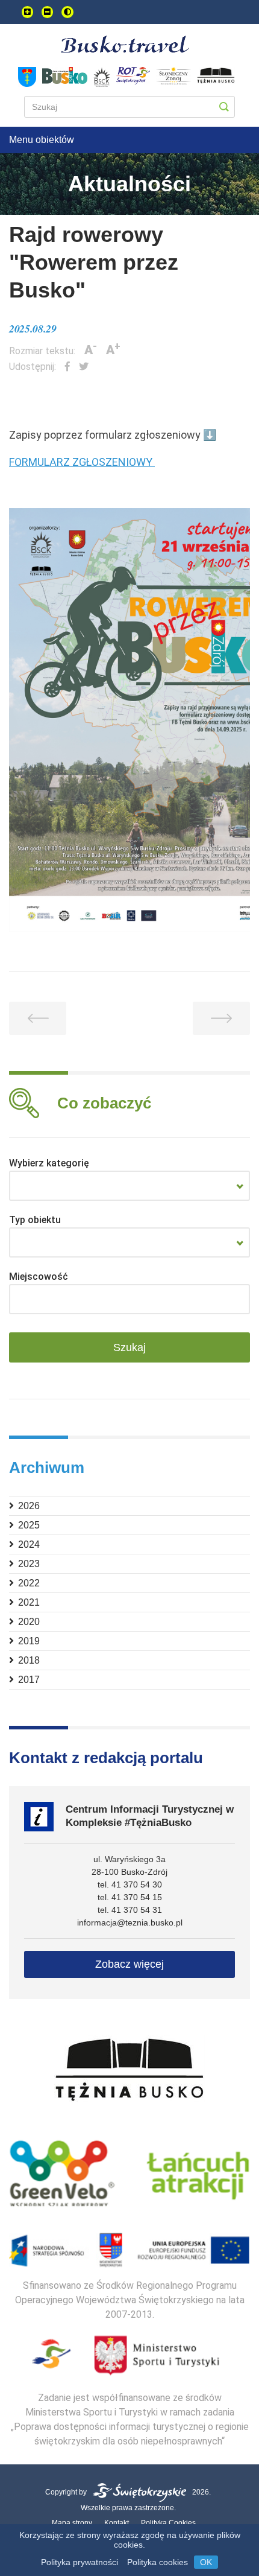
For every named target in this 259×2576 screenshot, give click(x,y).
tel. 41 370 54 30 (130, 1884)
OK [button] (206, 2562)
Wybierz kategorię (49, 1163)
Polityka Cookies (168, 2523)
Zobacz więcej (129, 1964)
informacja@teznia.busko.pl (130, 1922)
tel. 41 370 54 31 (130, 1910)
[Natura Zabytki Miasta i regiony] (129, 1186)
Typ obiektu (35, 1220)
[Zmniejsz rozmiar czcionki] (47, 12)
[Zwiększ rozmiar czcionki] (27, 12)
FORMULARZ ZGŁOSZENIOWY (82, 462)
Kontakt (117, 2523)
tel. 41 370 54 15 (130, 1897)
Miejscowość (39, 1277)
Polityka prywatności (80, 2562)
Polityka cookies (158, 2562)
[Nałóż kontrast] (67, 12)
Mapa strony (72, 2523)
